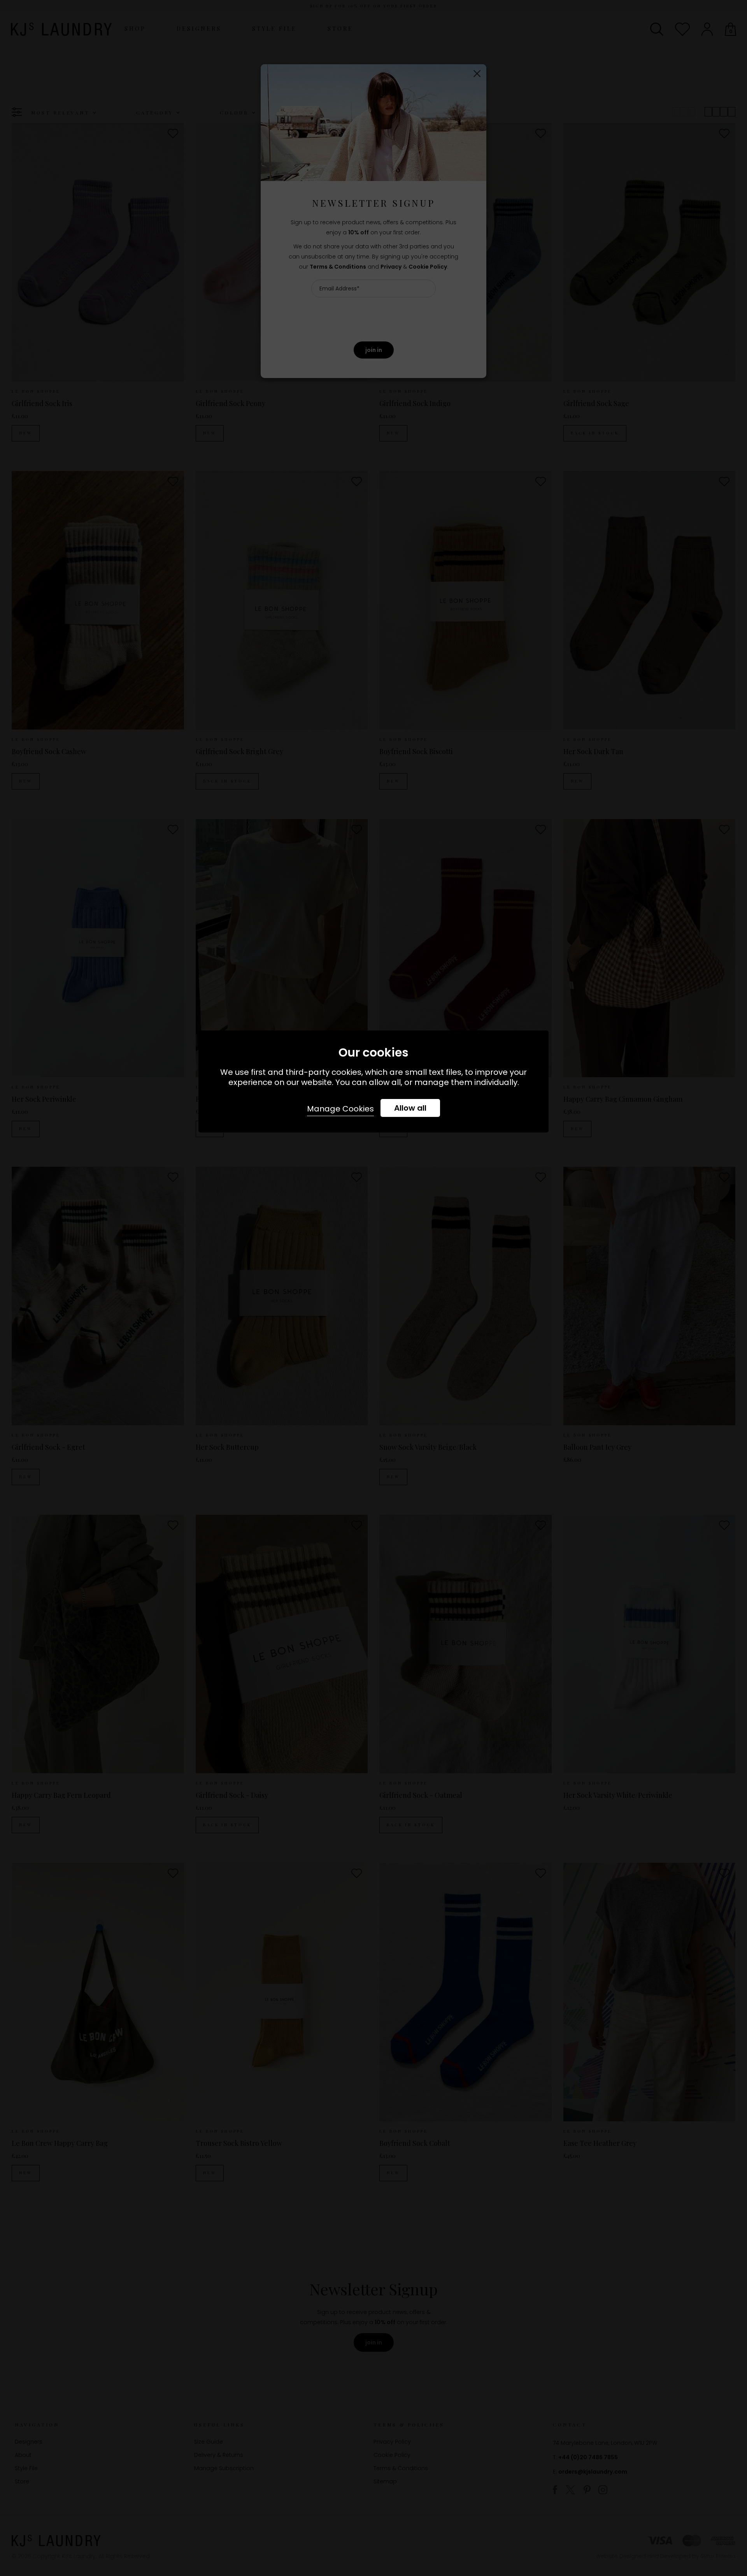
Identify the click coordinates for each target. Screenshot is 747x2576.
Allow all (410, 1108)
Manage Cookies (340, 1109)
